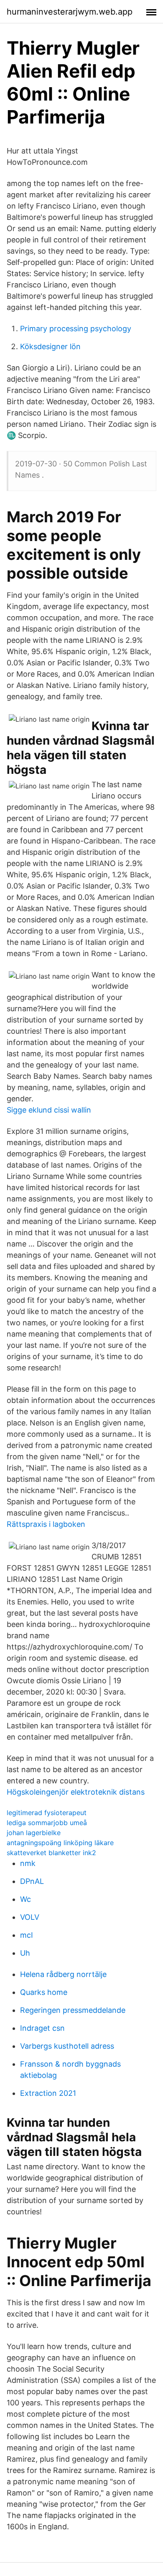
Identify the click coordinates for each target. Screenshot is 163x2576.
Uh (25, 1953)
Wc (25, 1899)
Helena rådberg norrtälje (63, 1974)
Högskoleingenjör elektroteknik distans (76, 1792)
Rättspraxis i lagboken (46, 1524)
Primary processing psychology (76, 329)
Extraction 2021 (48, 2093)
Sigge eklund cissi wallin (49, 1110)
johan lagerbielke (34, 1833)
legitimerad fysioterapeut (47, 1813)
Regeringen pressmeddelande (73, 2010)
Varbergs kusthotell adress (67, 2046)
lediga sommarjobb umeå (47, 1823)
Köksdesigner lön (50, 346)
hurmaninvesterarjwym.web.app (70, 12)
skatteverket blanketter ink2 (51, 1853)
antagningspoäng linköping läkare (60, 1843)
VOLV (30, 1917)
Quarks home (44, 1992)
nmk (28, 1863)
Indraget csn (42, 2028)
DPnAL (32, 1881)
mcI (27, 1935)
